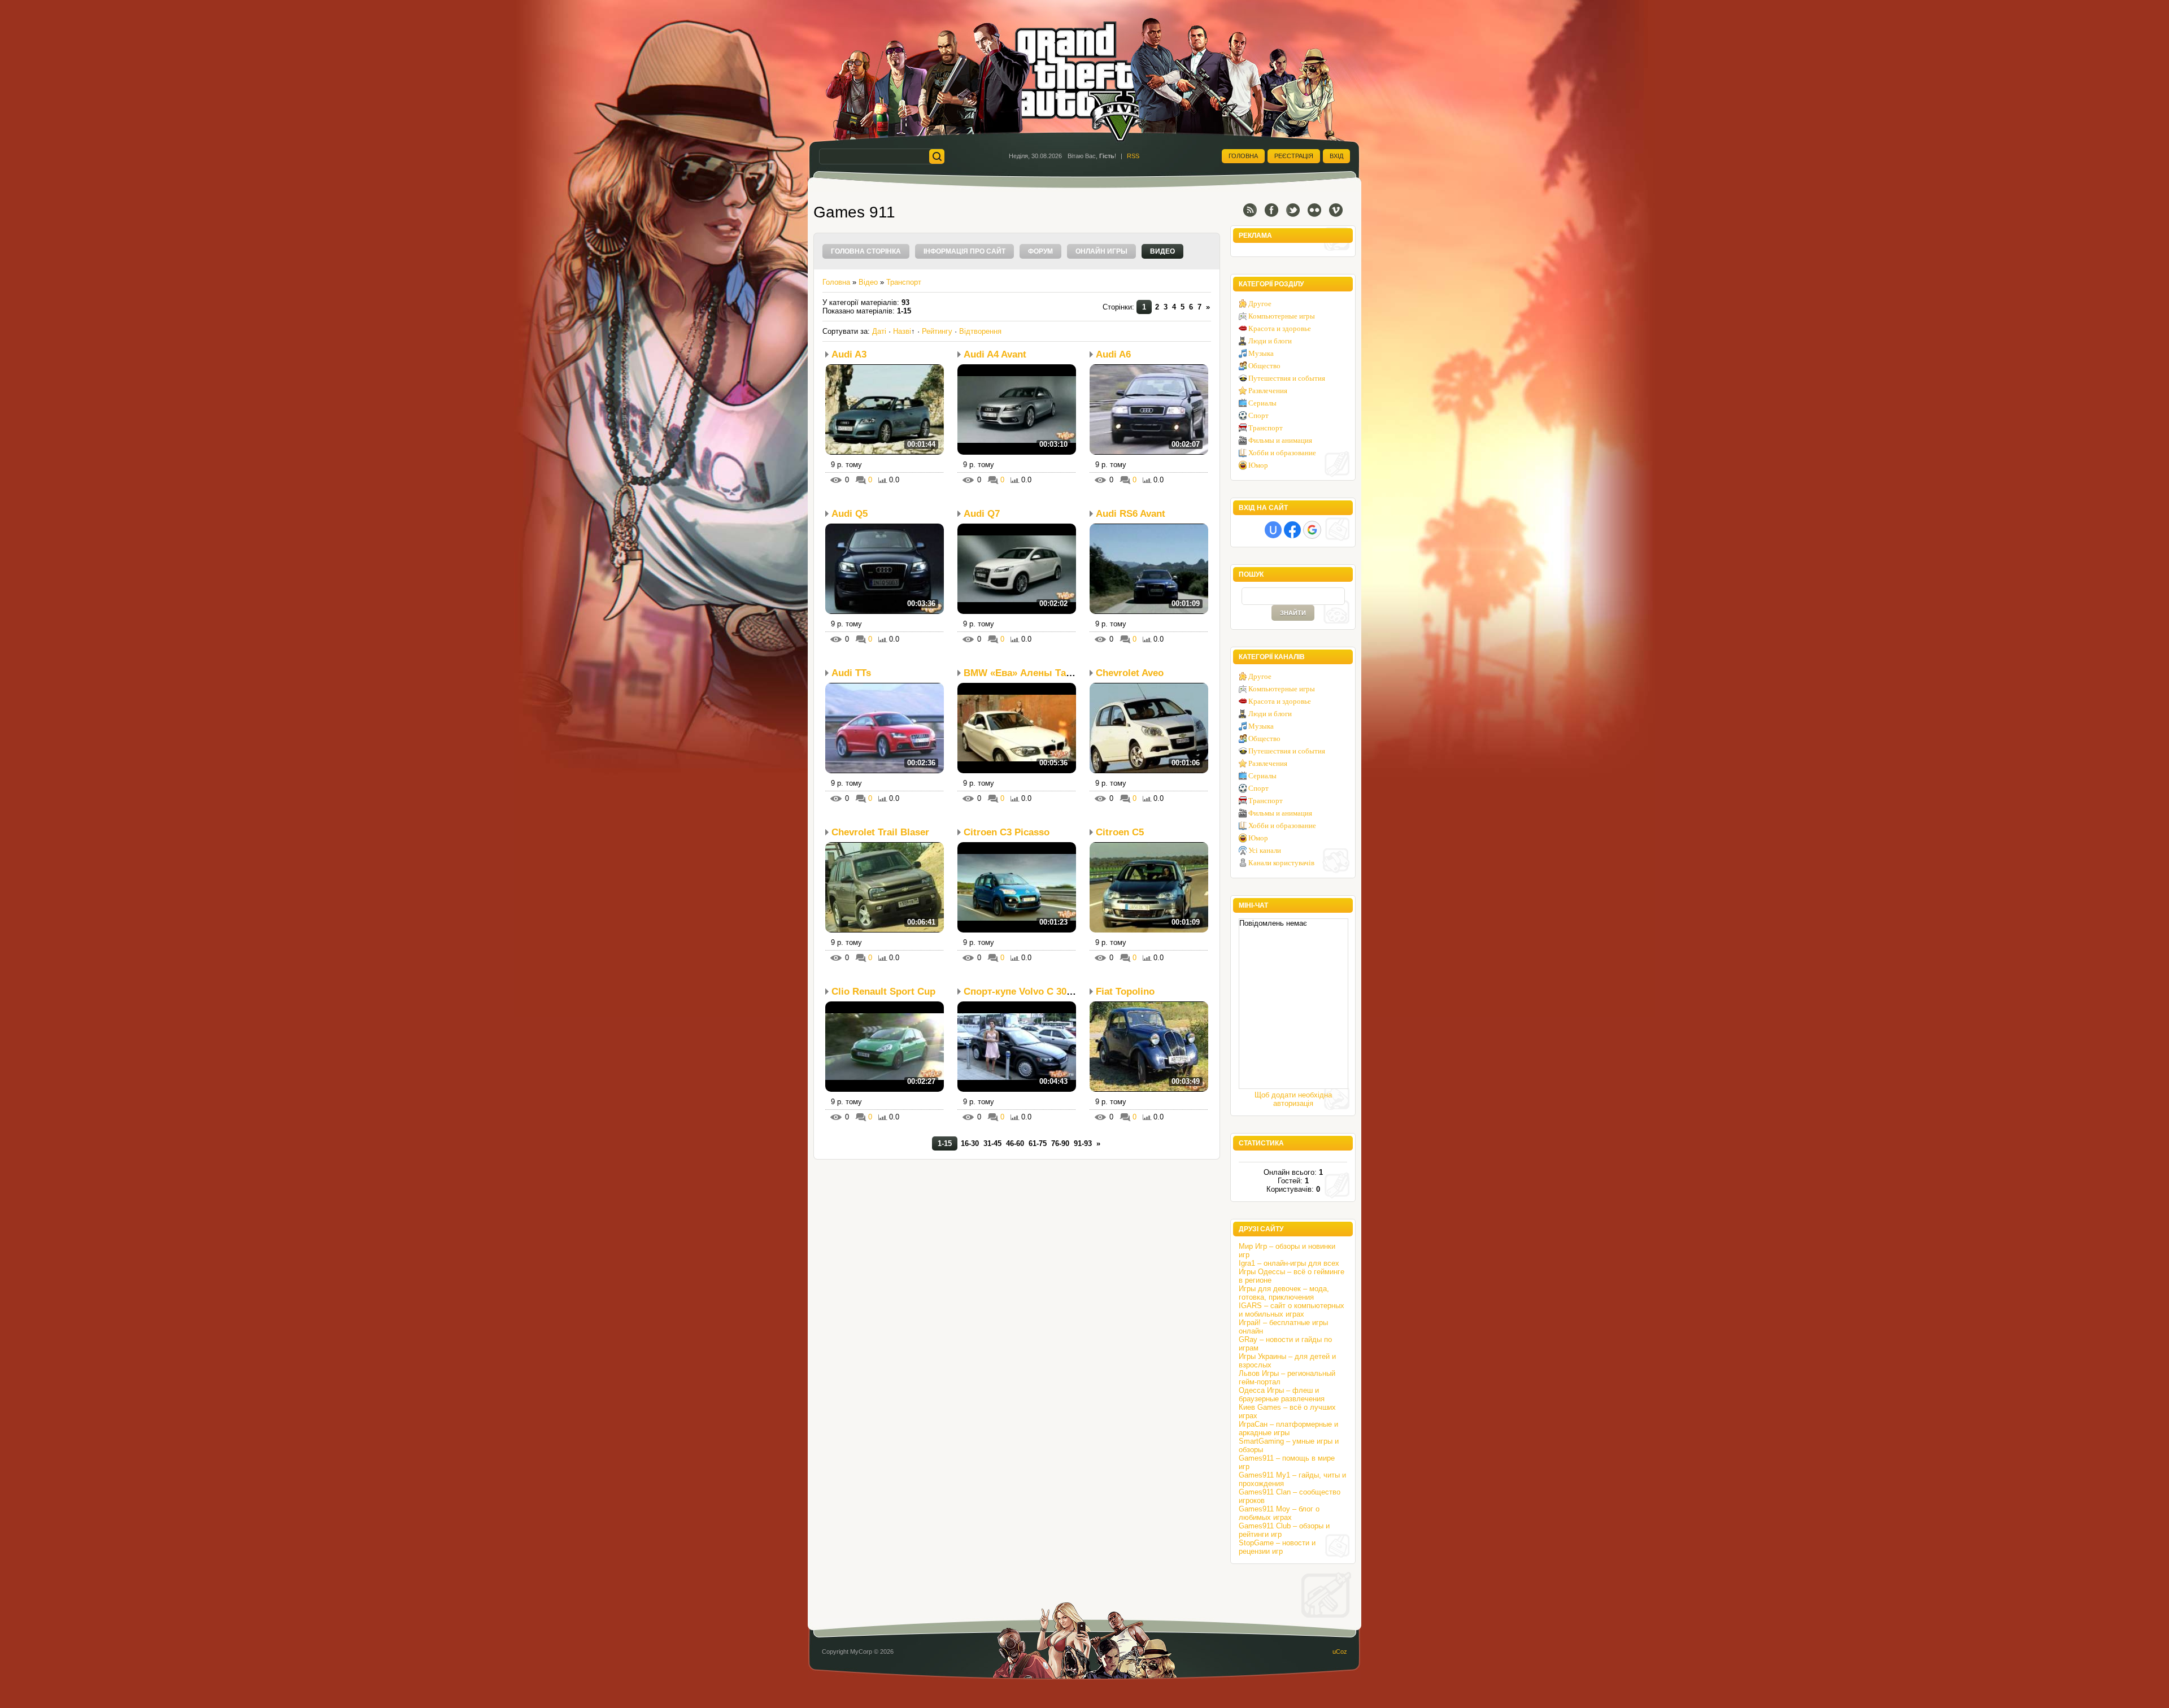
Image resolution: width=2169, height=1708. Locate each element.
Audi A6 (1113, 354)
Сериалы (1262, 403)
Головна (1243, 156)
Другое (1260, 304)
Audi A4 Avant (995, 354)
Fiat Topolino (1125, 992)
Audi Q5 (850, 514)
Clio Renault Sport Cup (883, 992)
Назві (902, 331)
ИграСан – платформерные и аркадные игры (1288, 1428)
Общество (1264, 366)
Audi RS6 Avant (1131, 514)
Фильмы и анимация (1280, 440)
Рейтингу (937, 331)
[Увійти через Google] (1312, 530)
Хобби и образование (1282, 453)
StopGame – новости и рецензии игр (1277, 1547)
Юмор (1258, 465)
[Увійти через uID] (1273, 530)
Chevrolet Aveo (1130, 673)
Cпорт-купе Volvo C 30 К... (1023, 992)
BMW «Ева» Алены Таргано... (1032, 673)
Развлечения (1268, 391)
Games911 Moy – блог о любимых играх (1279, 1513)
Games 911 (854, 212)
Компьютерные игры (1282, 316)
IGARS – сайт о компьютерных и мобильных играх (1292, 1310)
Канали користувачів (1281, 863)
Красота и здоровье (1280, 328)
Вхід (1336, 156)
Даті (879, 331)
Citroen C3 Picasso (1007, 832)
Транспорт (904, 282)
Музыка (1261, 353)
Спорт (1258, 415)
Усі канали (1265, 850)
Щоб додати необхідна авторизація (1293, 1099)
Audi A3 (849, 354)
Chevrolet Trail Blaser (880, 832)
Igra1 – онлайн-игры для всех (1289, 1263)
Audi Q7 (982, 514)
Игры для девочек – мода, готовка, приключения (1284, 1293)
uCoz (1340, 1652)
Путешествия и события (1287, 378)
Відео (868, 282)
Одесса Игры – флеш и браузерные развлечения (1282, 1395)
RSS (1133, 156)
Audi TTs (851, 673)
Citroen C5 (1120, 832)
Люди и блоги (1270, 341)
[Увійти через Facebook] (1292, 530)
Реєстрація (1294, 156)
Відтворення (980, 331)
